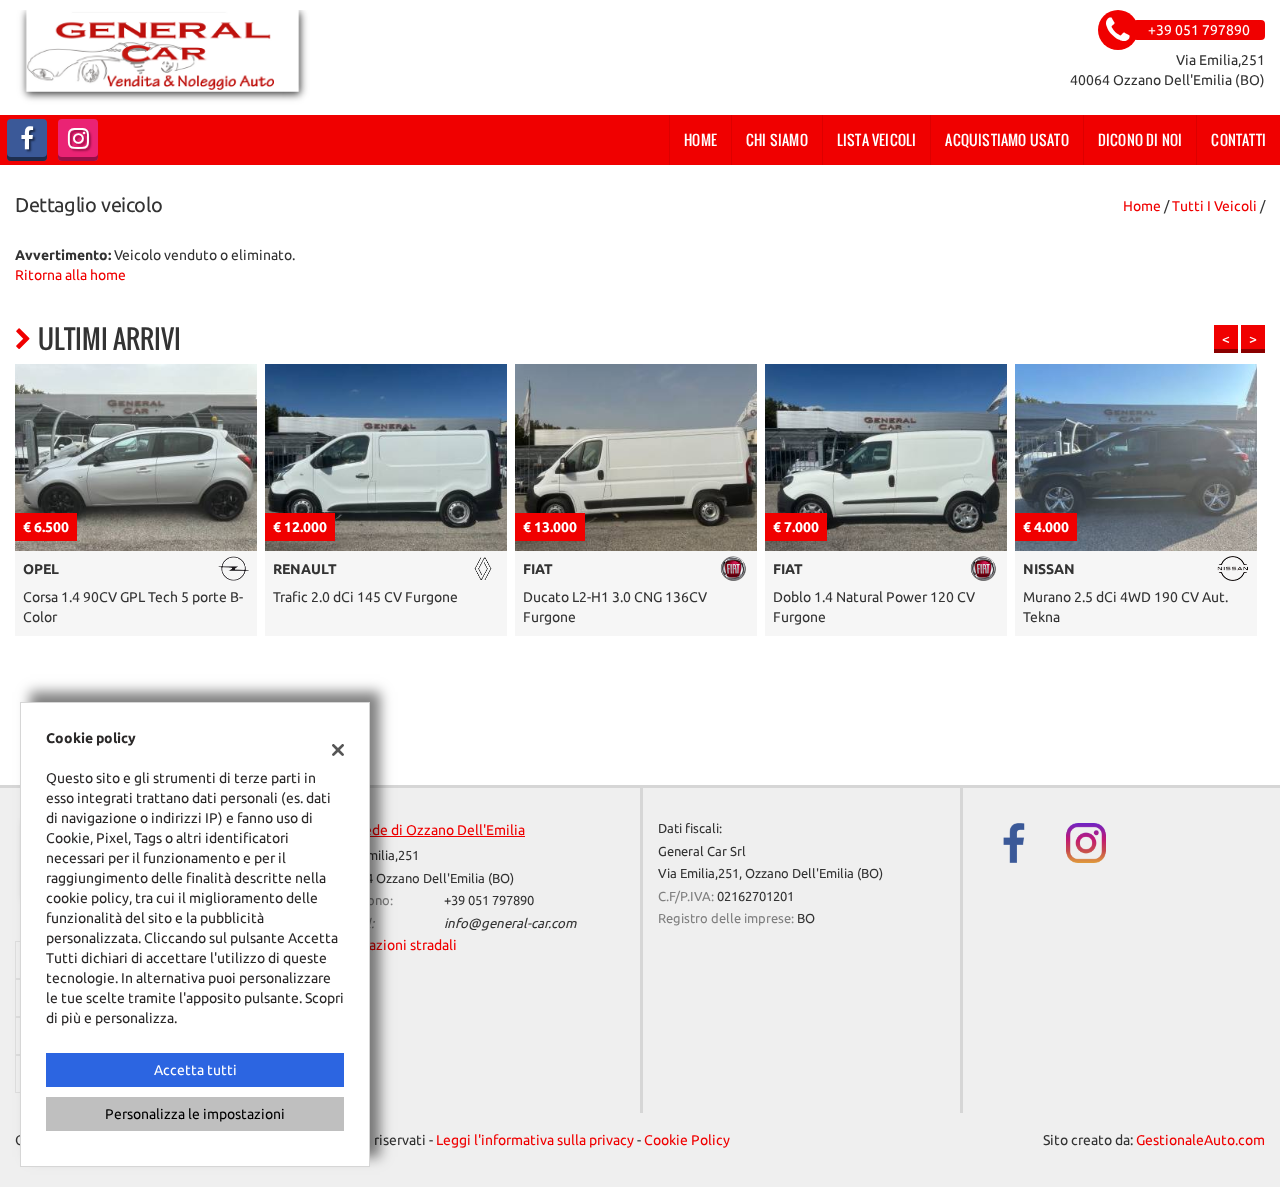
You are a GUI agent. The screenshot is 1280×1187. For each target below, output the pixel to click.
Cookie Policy (687, 1140)
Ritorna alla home (70, 275)
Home (700, 139)
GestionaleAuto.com (1200, 1140)
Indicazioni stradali (397, 945)
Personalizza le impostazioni (195, 1114)
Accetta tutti (195, 1070)
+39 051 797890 (489, 900)
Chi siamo (777, 139)
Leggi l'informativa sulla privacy (535, 1140)
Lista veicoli (877, 139)
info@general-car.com (510, 923)
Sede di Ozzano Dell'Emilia (441, 830)
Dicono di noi (1140, 139)
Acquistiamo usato (1006, 139)
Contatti (1238, 139)
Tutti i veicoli (1214, 206)
